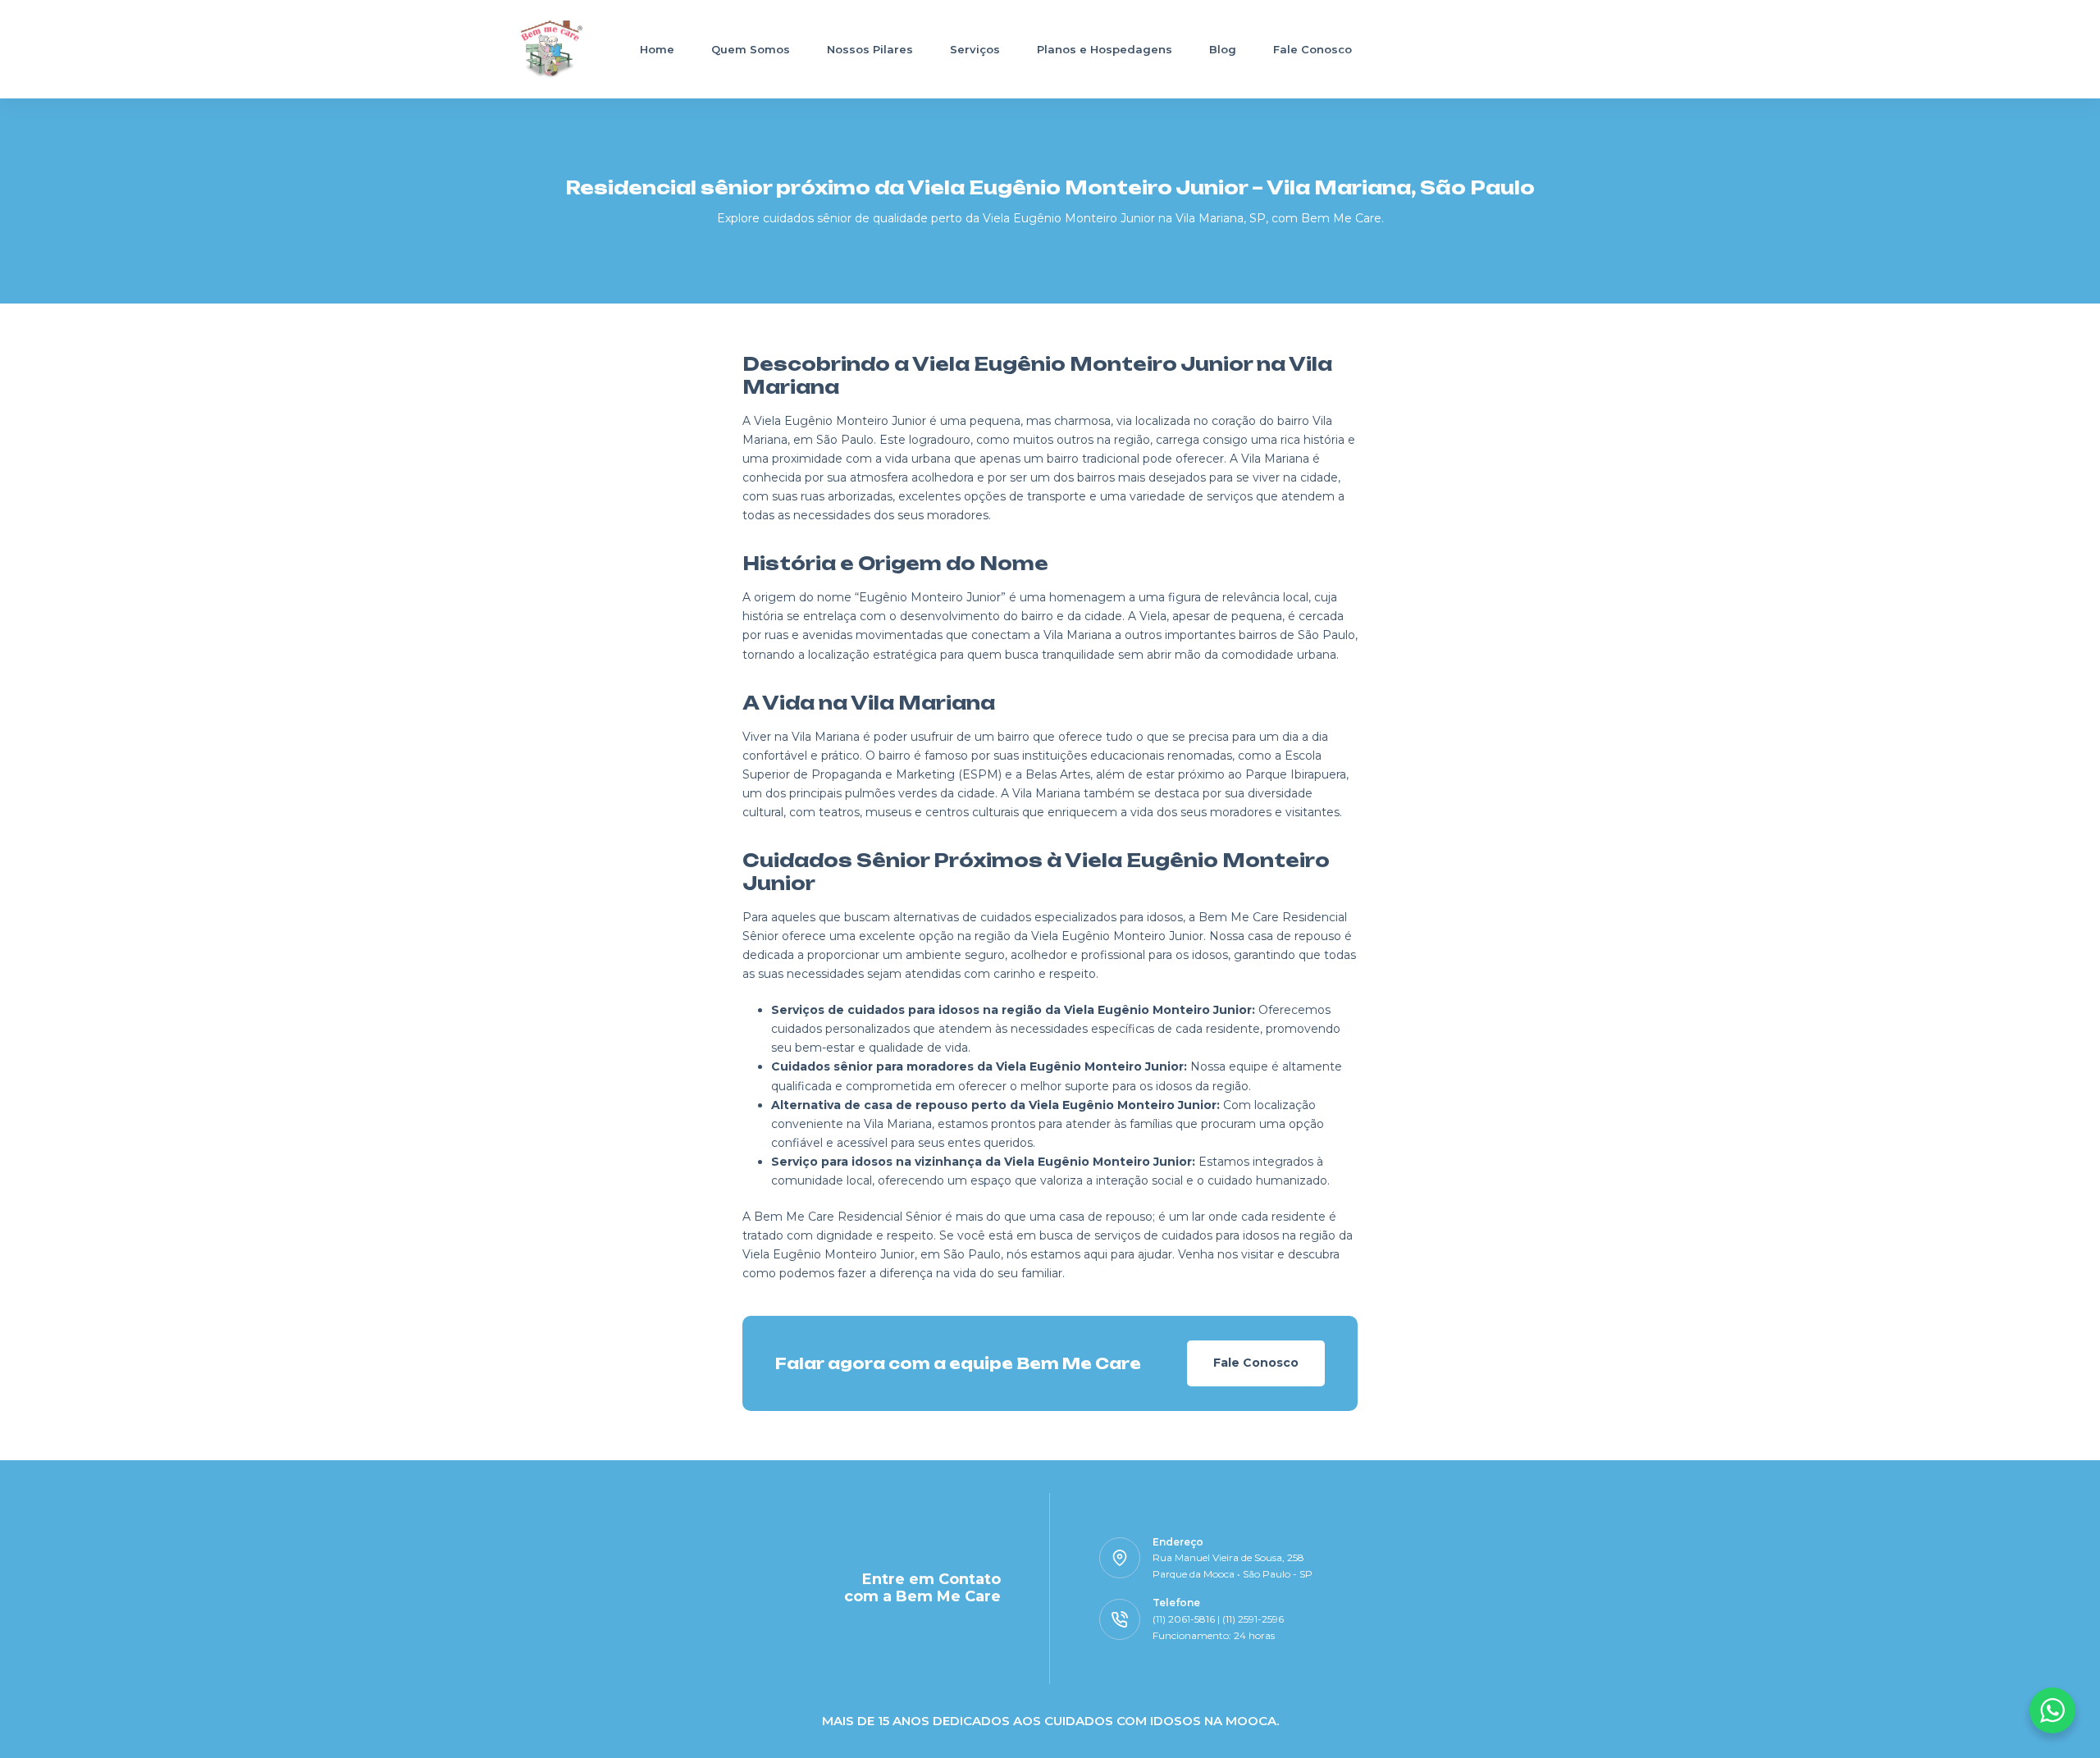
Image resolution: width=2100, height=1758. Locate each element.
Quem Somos (751, 49)
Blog (1223, 49)
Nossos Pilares (870, 49)
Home (657, 49)
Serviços (975, 49)
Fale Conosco (1312, 49)
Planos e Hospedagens (1105, 49)
